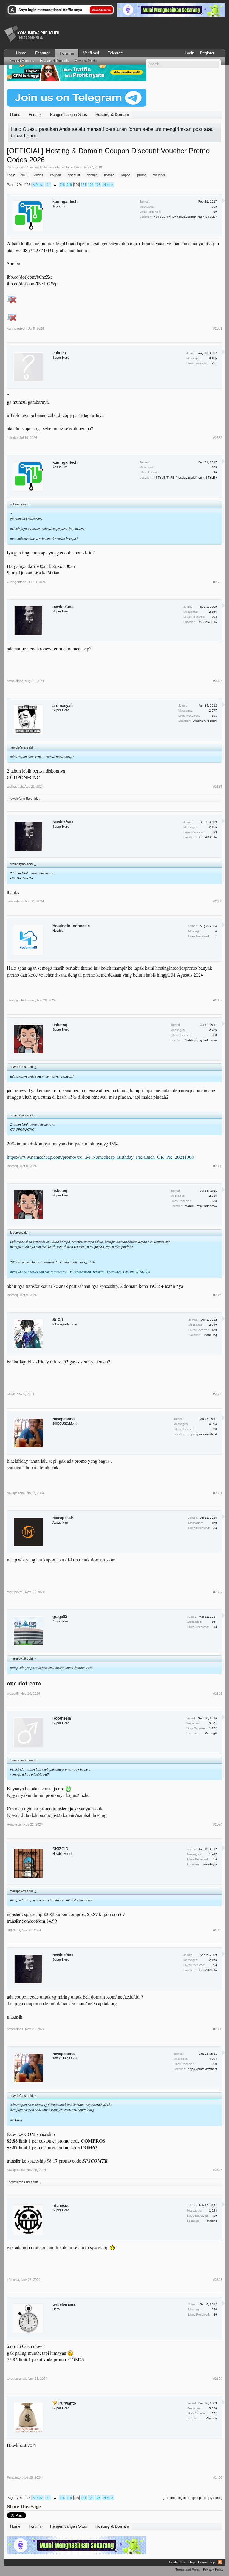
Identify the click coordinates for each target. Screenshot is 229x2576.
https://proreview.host (202, 1434)
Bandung (211, 1335)
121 (83, 185)
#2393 (218, 1694)
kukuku (76, 167)
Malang (212, 2221)
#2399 (218, 2379)
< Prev (38, 185)
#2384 (218, 681)
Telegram (116, 53)
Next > (108, 185)
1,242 (213, 1854)
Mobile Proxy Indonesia (201, 1040)
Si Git (58, 1320)
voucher (159, 175)
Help (192, 2562)
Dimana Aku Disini (205, 721)
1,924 (213, 2210)
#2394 (218, 1824)
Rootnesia (62, 1718)
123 (98, 185)
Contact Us (177, 2562)
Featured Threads (54, 61)
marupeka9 (63, 1518)
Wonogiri (211, 1733)
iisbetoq (60, 1025)
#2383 (218, 582)
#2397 (218, 2170)
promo (142, 175)
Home (21, 53)
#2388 (218, 1166)
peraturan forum (123, 129)
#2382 (218, 438)
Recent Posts (86, 61)
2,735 (213, 1030)
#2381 (218, 328)
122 (91, 185)
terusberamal (65, 2304)
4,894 (213, 1424)
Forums (67, 53)
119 (69, 185)
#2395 (218, 1930)
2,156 (213, 612)
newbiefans (63, 607)
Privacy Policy (213, 2569)
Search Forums (22, 61)
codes (39, 175)
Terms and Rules (188, 2569)
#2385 (218, 787)
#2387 (218, 1000)
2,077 (213, 711)
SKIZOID (60, 1849)
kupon (126, 175)
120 (76, 185)
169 (214, 1523)
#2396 (218, 2029)
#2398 (218, 2280)
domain (92, 175)
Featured (43, 53)
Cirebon (212, 2418)
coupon (55, 175)
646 (214, 2309)
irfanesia (60, 2205)
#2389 (218, 1295)
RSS (220, 2562)
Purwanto (14, 2477)
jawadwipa (210, 1864)
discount (74, 175)
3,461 (213, 1723)
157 (214, 1622)
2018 (24, 175)
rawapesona (64, 1419)
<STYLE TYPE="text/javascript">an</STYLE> (185, 217)
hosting (109, 175)
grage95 (60, 1617)
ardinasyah (63, 705)
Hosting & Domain (41, 167)
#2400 (218, 2477)
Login (189, 53)
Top (212, 2562)
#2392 (218, 1592)
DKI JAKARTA (207, 622)
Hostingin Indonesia (71, 926)
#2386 (218, 901)
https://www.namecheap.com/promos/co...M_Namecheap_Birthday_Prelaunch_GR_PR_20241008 (100, 1157)
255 (214, 207)
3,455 (213, 358)
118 (62, 185)
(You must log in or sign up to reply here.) (192, 2498)
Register (207, 53)
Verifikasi (91, 53)
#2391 (218, 1493)
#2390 (218, 1394)
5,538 (213, 2408)
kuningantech (65, 201)
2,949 (213, 1325)
